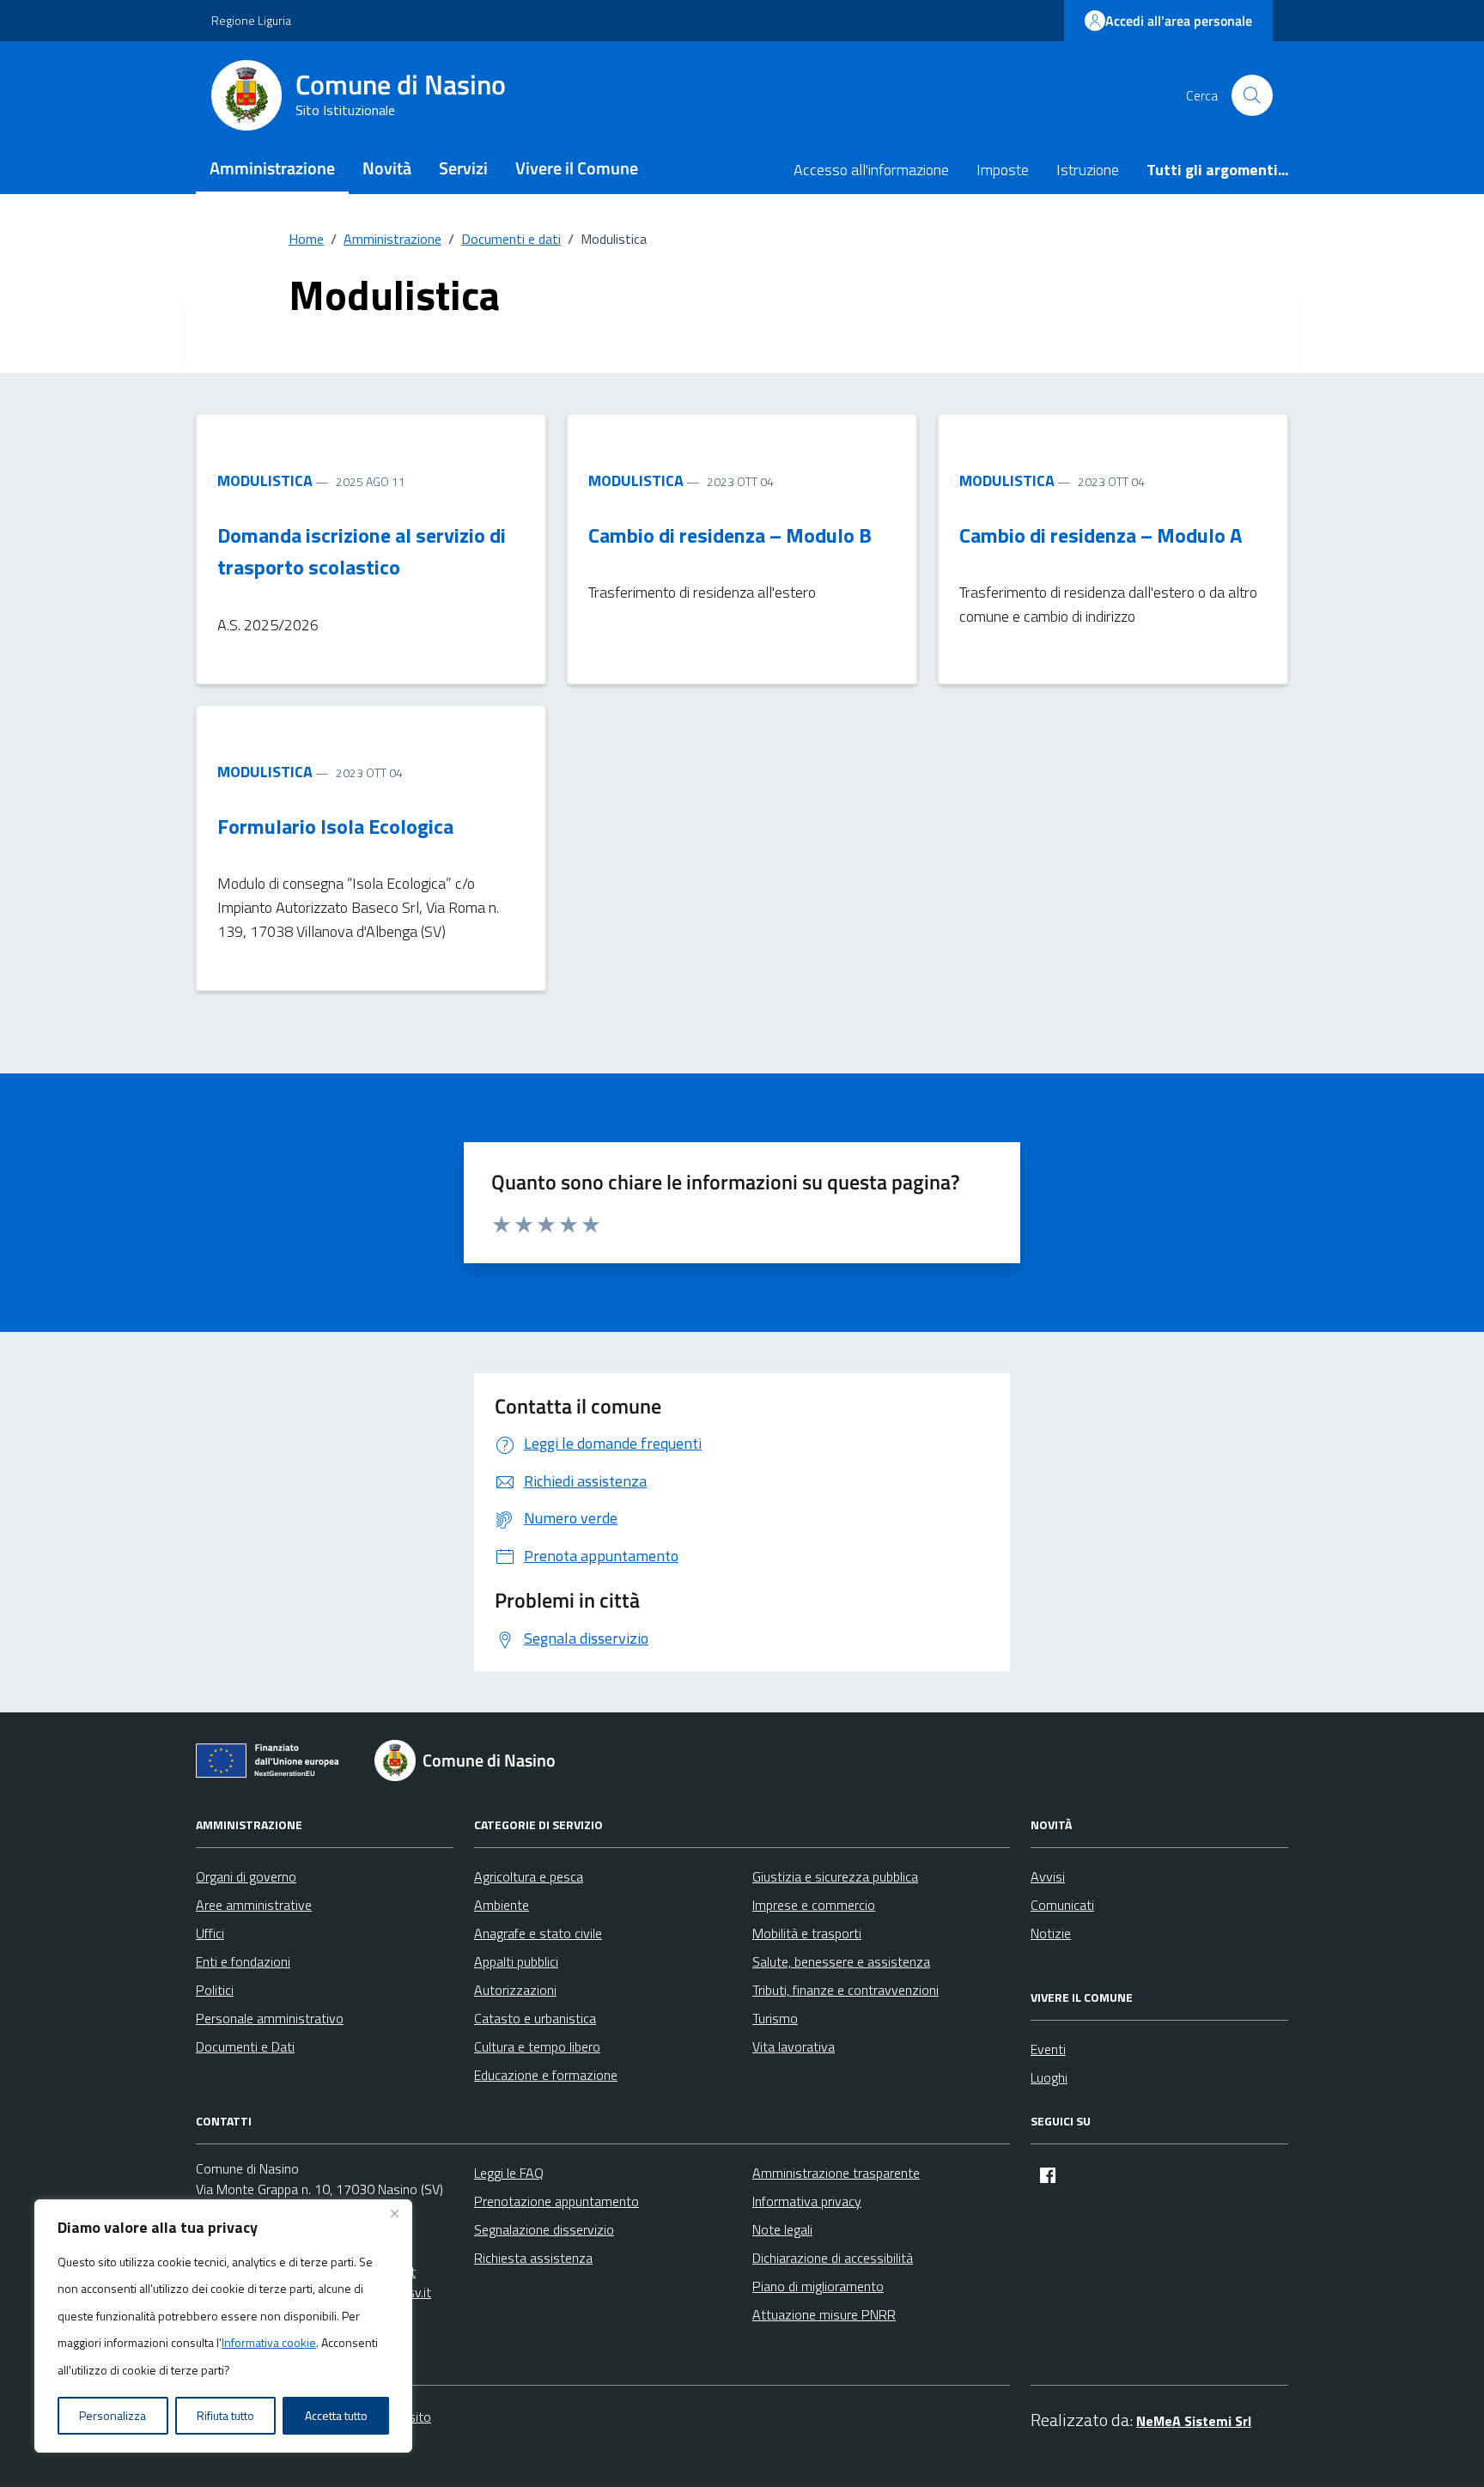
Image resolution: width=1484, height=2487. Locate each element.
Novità (387, 168)
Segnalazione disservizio (544, 2229)
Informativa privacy (807, 2201)
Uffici (210, 1933)
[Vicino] (394, 2214)
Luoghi (1049, 2077)
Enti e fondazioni (243, 1961)
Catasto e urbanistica (535, 2018)
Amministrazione (272, 168)
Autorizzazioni (515, 1990)
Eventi (1048, 2049)
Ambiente (502, 1905)
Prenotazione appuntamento (556, 2201)
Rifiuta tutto (225, 2415)
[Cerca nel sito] (1252, 95)
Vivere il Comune (577, 168)
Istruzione (1088, 170)
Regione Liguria (251, 20)
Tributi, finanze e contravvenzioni (845, 1990)
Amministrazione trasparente (836, 2173)
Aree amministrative (254, 1905)
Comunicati (1062, 1905)
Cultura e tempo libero (537, 2046)
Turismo (775, 2018)
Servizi (463, 168)
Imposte (1003, 170)
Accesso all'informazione (871, 170)
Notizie (1051, 1933)
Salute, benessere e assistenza (841, 1961)
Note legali (782, 2229)
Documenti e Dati (245, 2046)
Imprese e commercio (814, 1905)
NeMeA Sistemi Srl (1194, 2421)
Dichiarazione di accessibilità (833, 2258)
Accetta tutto (336, 2415)
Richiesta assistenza (533, 2258)
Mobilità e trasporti (807, 1933)
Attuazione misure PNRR (824, 2314)
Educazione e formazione (546, 2075)
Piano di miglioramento (818, 2286)
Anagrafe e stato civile (538, 1933)
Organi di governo (246, 1876)
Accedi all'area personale (1179, 21)
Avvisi (1048, 1876)
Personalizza (113, 2415)
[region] (223, 2326)
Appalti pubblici (516, 1961)
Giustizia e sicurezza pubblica (835, 1876)
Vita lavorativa (794, 2046)
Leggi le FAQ (509, 2173)
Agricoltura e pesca (529, 1876)
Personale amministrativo (270, 2018)
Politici (215, 1990)
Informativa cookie (269, 2342)
